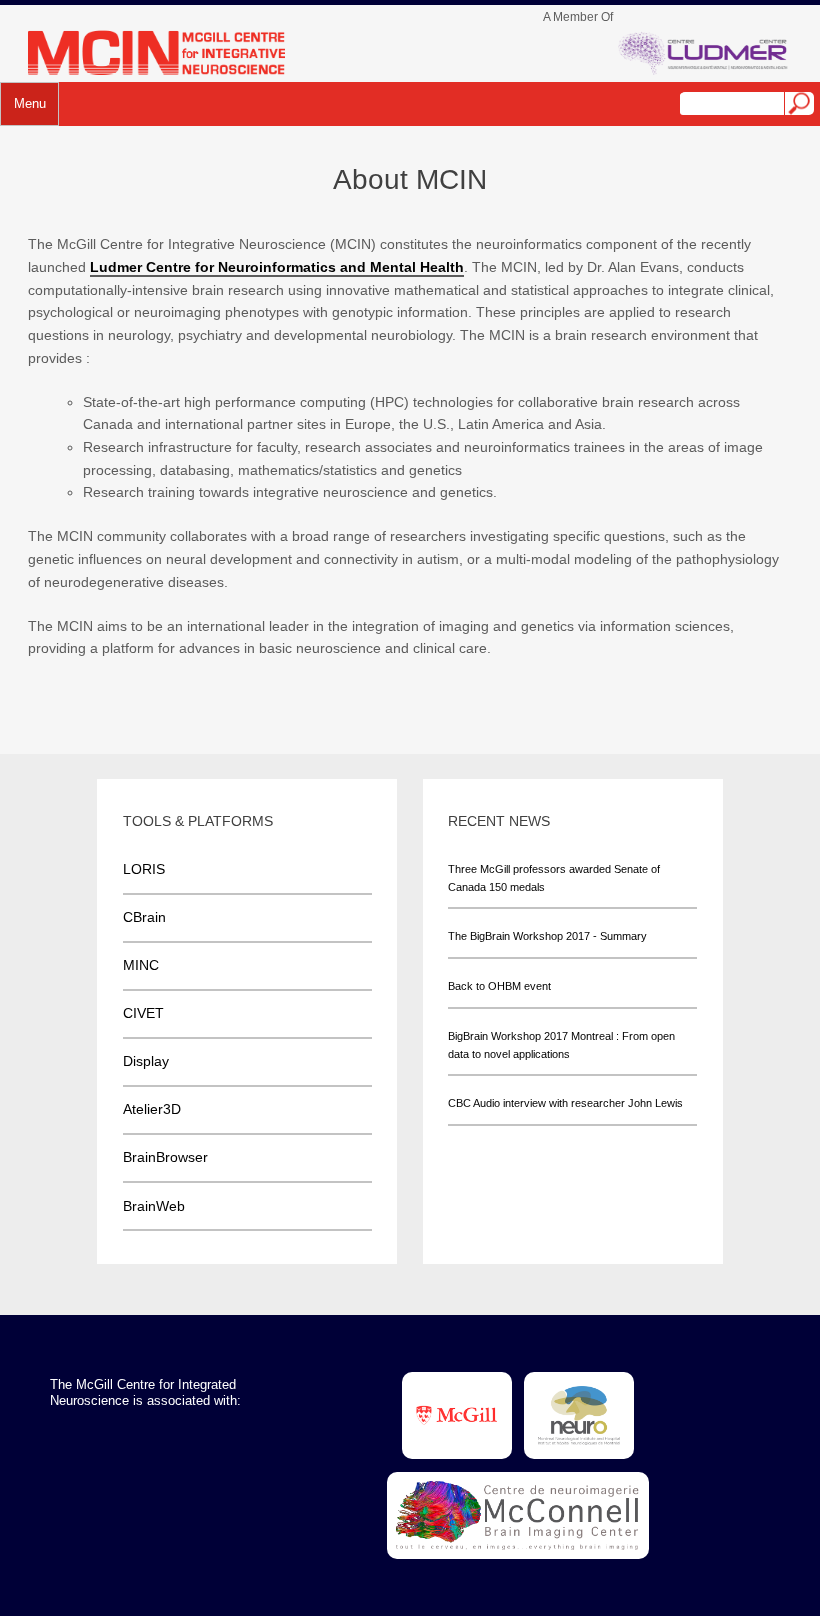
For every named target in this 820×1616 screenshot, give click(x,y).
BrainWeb (154, 1206)
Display (146, 1061)
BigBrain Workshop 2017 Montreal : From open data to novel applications (561, 1045)
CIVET (143, 1013)
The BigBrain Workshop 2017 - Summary (547, 936)
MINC (141, 965)
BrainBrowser (165, 1157)
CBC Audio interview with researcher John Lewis (565, 1103)
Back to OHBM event (499, 986)
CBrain (144, 917)
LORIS (144, 869)
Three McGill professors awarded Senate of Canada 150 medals (554, 878)
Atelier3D (152, 1109)
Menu (30, 104)
